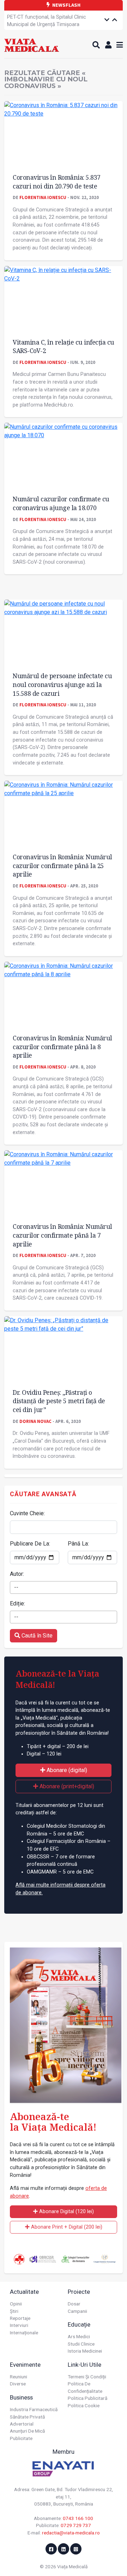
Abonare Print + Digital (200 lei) (66, 2227)
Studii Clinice (81, 2344)
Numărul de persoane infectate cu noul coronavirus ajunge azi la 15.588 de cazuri (62, 684)
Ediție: (17, 1603)
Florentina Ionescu (43, 197)
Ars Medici (79, 2336)
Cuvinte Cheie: (27, 1513)
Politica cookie (84, 2405)
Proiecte (79, 2292)
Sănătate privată (27, 2417)
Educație (79, 2324)
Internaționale (24, 2333)
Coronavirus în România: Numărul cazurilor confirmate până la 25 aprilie (62, 865)
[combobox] (64, 1587)
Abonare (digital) (66, 1770)
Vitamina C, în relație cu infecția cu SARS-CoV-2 (64, 346)
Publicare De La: (30, 1544)
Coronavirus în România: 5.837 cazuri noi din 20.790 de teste (57, 182)
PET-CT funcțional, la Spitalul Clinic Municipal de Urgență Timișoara (47, 16)
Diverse (18, 2384)
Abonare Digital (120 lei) (66, 2212)
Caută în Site (36, 1636)
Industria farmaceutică (34, 2409)
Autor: (17, 1574)
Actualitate (24, 2292)
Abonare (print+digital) (66, 1786)
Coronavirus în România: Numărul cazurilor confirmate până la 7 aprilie (62, 1235)
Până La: (78, 1544)
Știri (14, 2311)
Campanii (77, 2311)
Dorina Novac (35, 1421)
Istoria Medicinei (85, 2351)
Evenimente (25, 2365)
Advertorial (22, 2424)
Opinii (16, 2304)
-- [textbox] (16, 1587)
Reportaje (20, 2318)
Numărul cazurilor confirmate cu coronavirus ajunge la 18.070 (61, 503)
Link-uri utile (84, 2365)
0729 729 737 (76, 2525)
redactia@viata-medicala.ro (71, 2533)
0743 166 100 (78, 2518)
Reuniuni (19, 2377)
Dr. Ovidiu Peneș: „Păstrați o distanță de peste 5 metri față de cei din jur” (59, 1401)
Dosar (74, 2304)
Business (21, 2397)
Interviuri (19, 2325)
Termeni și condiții (87, 2377)
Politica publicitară (87, 2398)
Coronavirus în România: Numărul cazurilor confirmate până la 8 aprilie (62, 1046)
